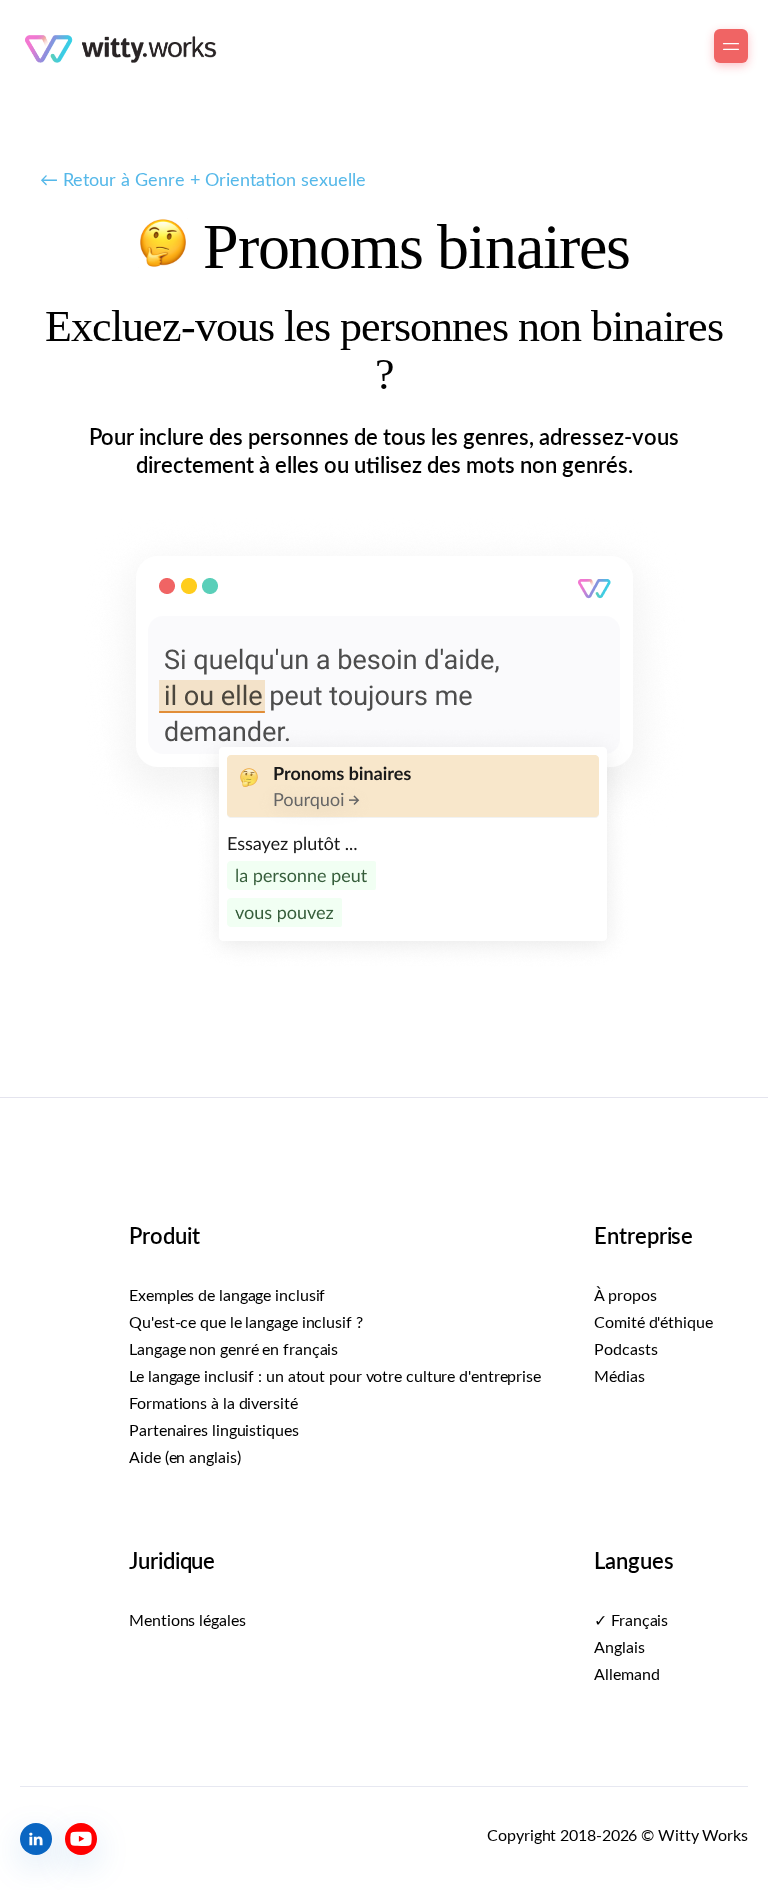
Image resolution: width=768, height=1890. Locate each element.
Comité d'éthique (653, 1323)
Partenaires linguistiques (214, 1431)
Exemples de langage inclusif (227, 1296)
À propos (625, 1296)
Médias (619, 1377)
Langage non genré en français (233, 1350)
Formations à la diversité (213, 1404)
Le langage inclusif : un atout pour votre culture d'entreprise (335, 1377)
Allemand (626, 1675)
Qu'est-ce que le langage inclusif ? (246, 1323)
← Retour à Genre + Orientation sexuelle (203, 181)
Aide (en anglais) (184, 1458)
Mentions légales (187, 1621)
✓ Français (631, 1621)
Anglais (619, 1648)
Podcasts (625, 1350)
